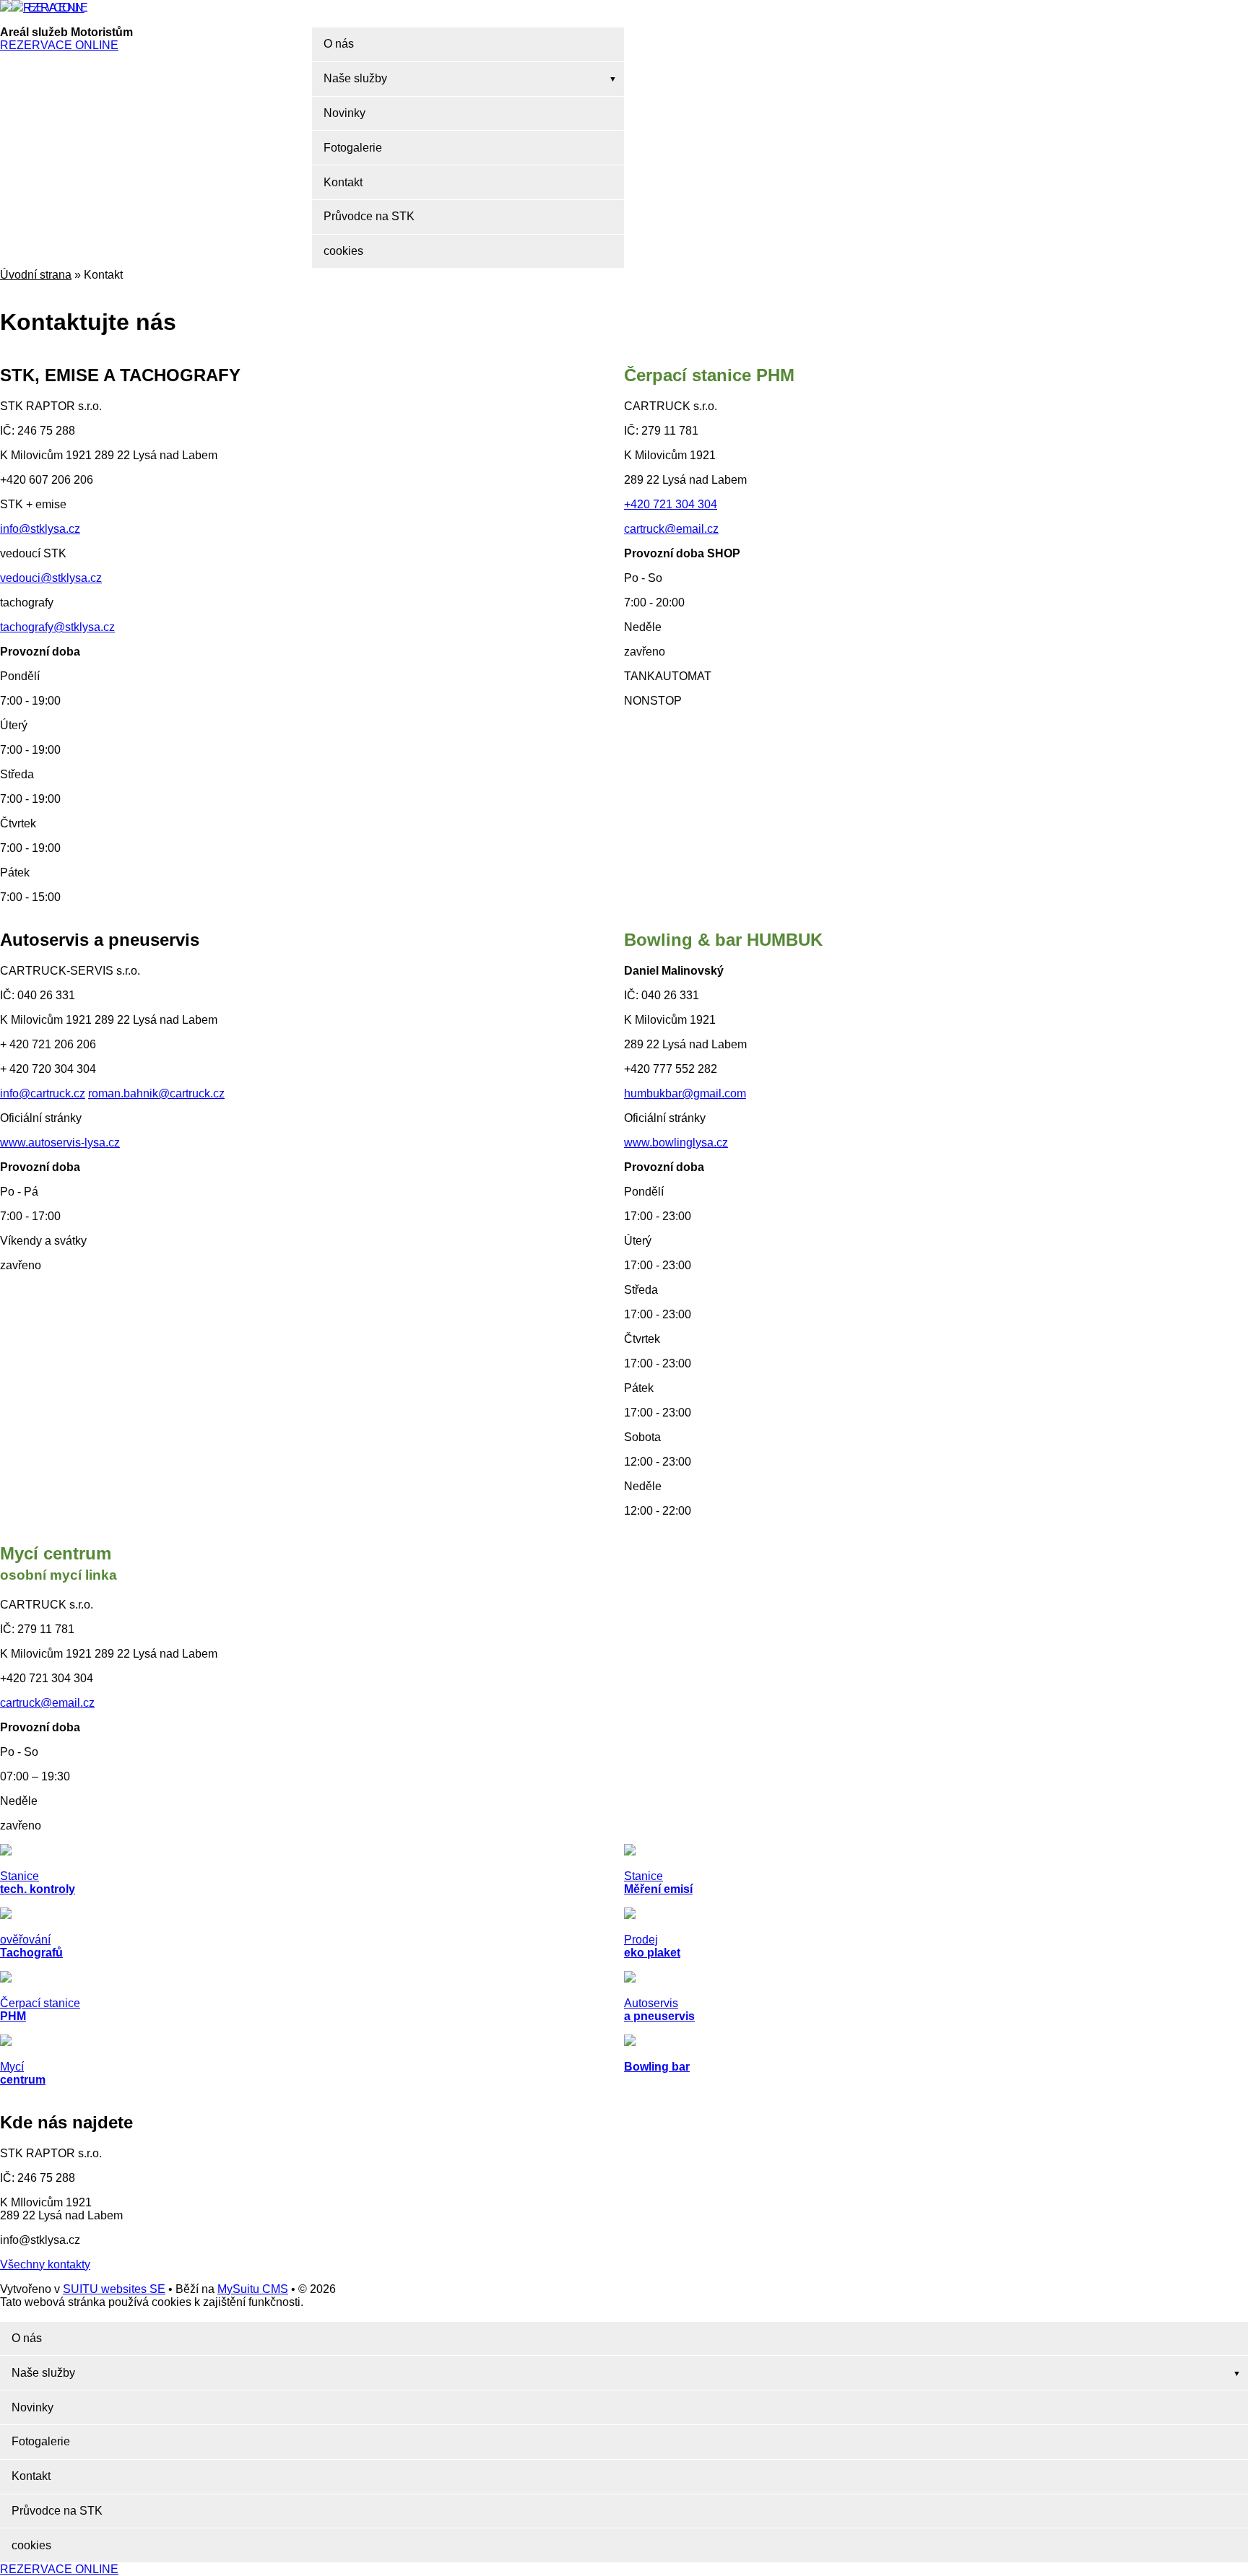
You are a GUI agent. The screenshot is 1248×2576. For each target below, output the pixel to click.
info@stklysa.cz (40, 529)
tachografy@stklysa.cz (57, 627)
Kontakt (343, 182)
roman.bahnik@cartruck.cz (156, 1093)
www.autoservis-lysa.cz (60, 1143)
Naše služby (355, 78)
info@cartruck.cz (43, 1093)
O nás (339, 44)
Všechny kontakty (45, 2264)
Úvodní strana (36, 275)
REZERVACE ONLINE (54, 8)
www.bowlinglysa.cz (676, 1143)
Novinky (344, 113)
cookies (343, 251)
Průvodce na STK (369, 216)
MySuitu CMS (253, 2289)
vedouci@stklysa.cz (51, 578)
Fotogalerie (353, 148)
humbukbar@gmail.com (685, 1093)
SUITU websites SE (114, 2289)
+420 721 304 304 (671, 504)
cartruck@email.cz (671, 529)
